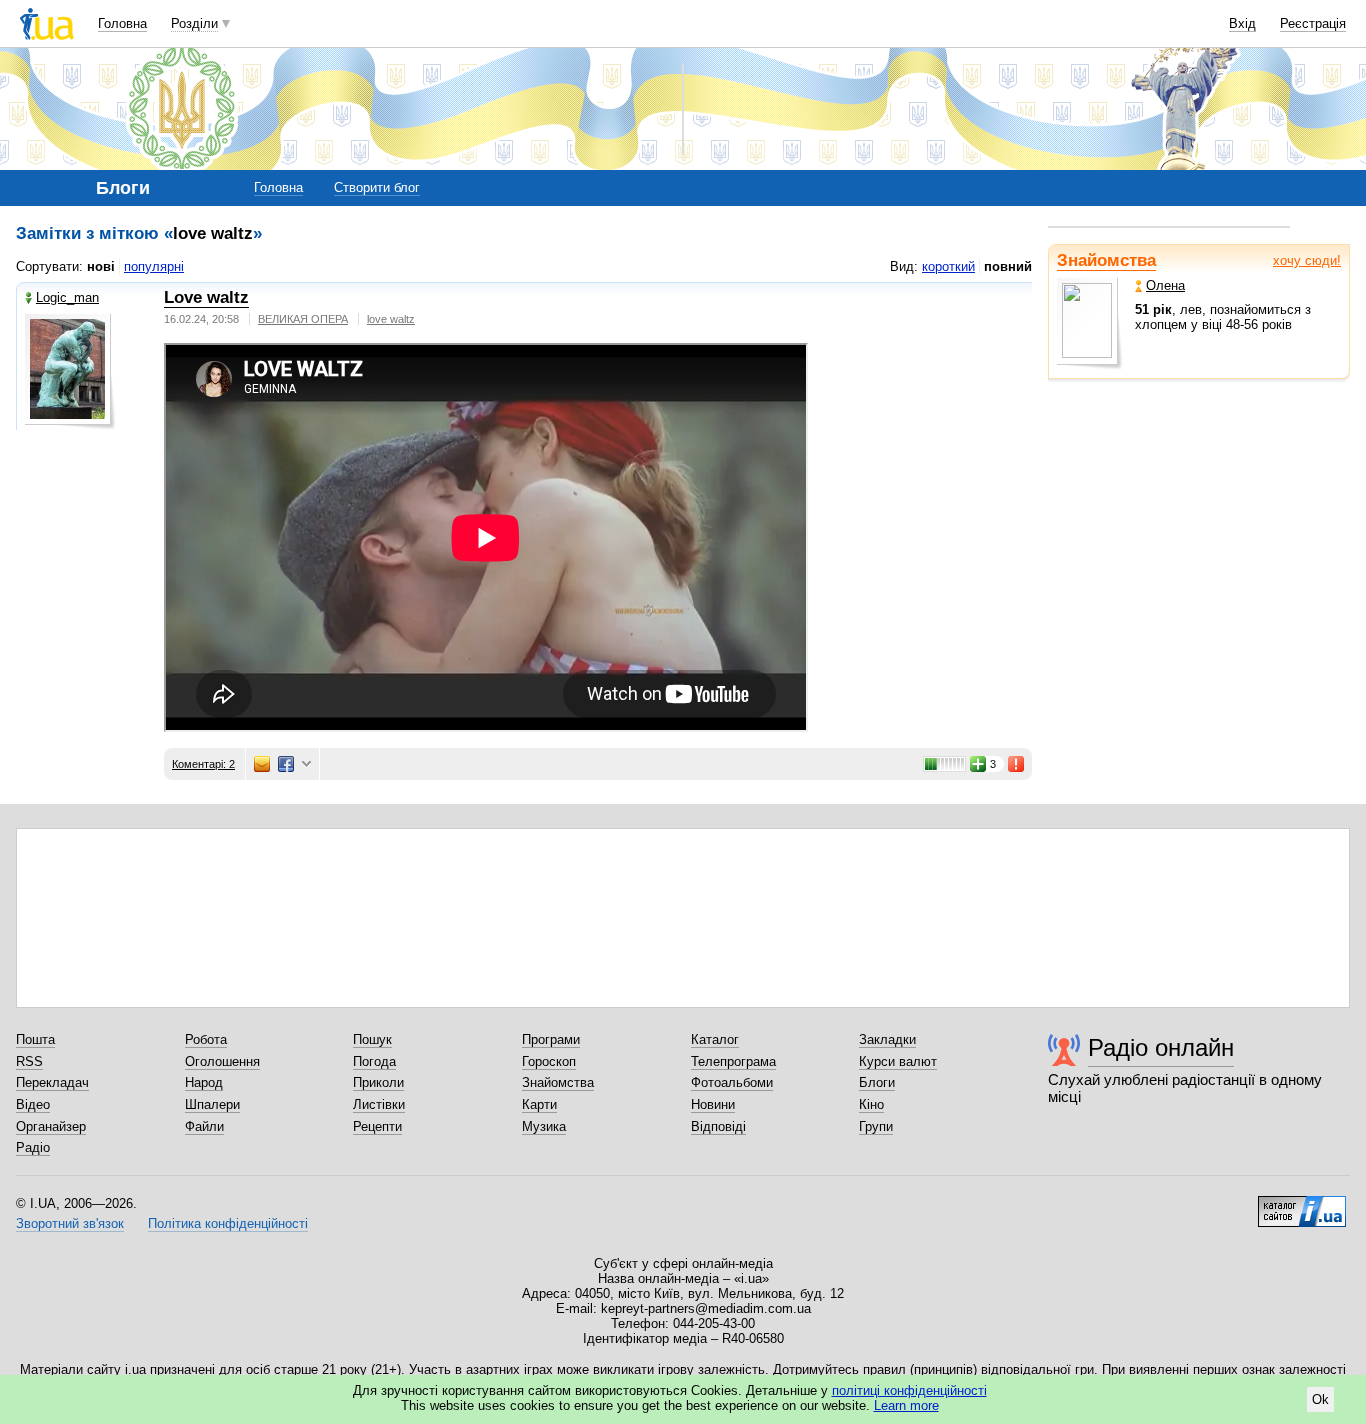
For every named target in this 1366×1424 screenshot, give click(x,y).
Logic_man (67, 297)
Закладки (887, 1039)
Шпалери (212, 1104)
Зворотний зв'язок (70, 1223)
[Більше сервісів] (306, 764)
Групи (876, 1126)
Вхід (1242, 23)
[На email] (262, 764)
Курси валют (898, 1061)
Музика (544, 1126)
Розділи (194, 23)
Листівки (379, 1104)
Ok (1320, 1399)
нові (101, 266)
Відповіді (718, 1126)
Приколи (378, 1082)
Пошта (35, 1039)
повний (1008, 266)
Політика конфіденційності (228, 1223)
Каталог (715, 1039)
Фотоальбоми (732, 1082)
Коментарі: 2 (203, 764)
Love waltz (206, 297)
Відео (33, 1104)
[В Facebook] (286, 764)
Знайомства (1106, 260)
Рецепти (377, 1126)
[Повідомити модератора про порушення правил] (1017, 764)
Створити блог (377, 187)
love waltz (391, 319)
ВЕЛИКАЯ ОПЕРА (303, 319)
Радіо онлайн (1161, 1047)
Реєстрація (1313, 23)
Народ (204, 1082)
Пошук (372, 1039)
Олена (1165, 285)
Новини (713, 1104)
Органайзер (51, 1126)
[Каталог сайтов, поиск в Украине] (1302, 1204)
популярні (154, 266)
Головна (122, 23)
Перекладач (52, 1082)
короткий (948, 266)
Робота (206, 1039)
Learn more (906, 1405)
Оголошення (222, 1061)
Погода (374, 1061)
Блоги (877, 1082)
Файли (204, 1126)
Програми (551, 1039)
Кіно (871, 1104)
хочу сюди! (1307, 260)
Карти (539, 1104)
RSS (29, 1061)
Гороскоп (549, 1061)
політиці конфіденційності (909, 1390)
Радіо (33, 1147)
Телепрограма (733, 1061)
